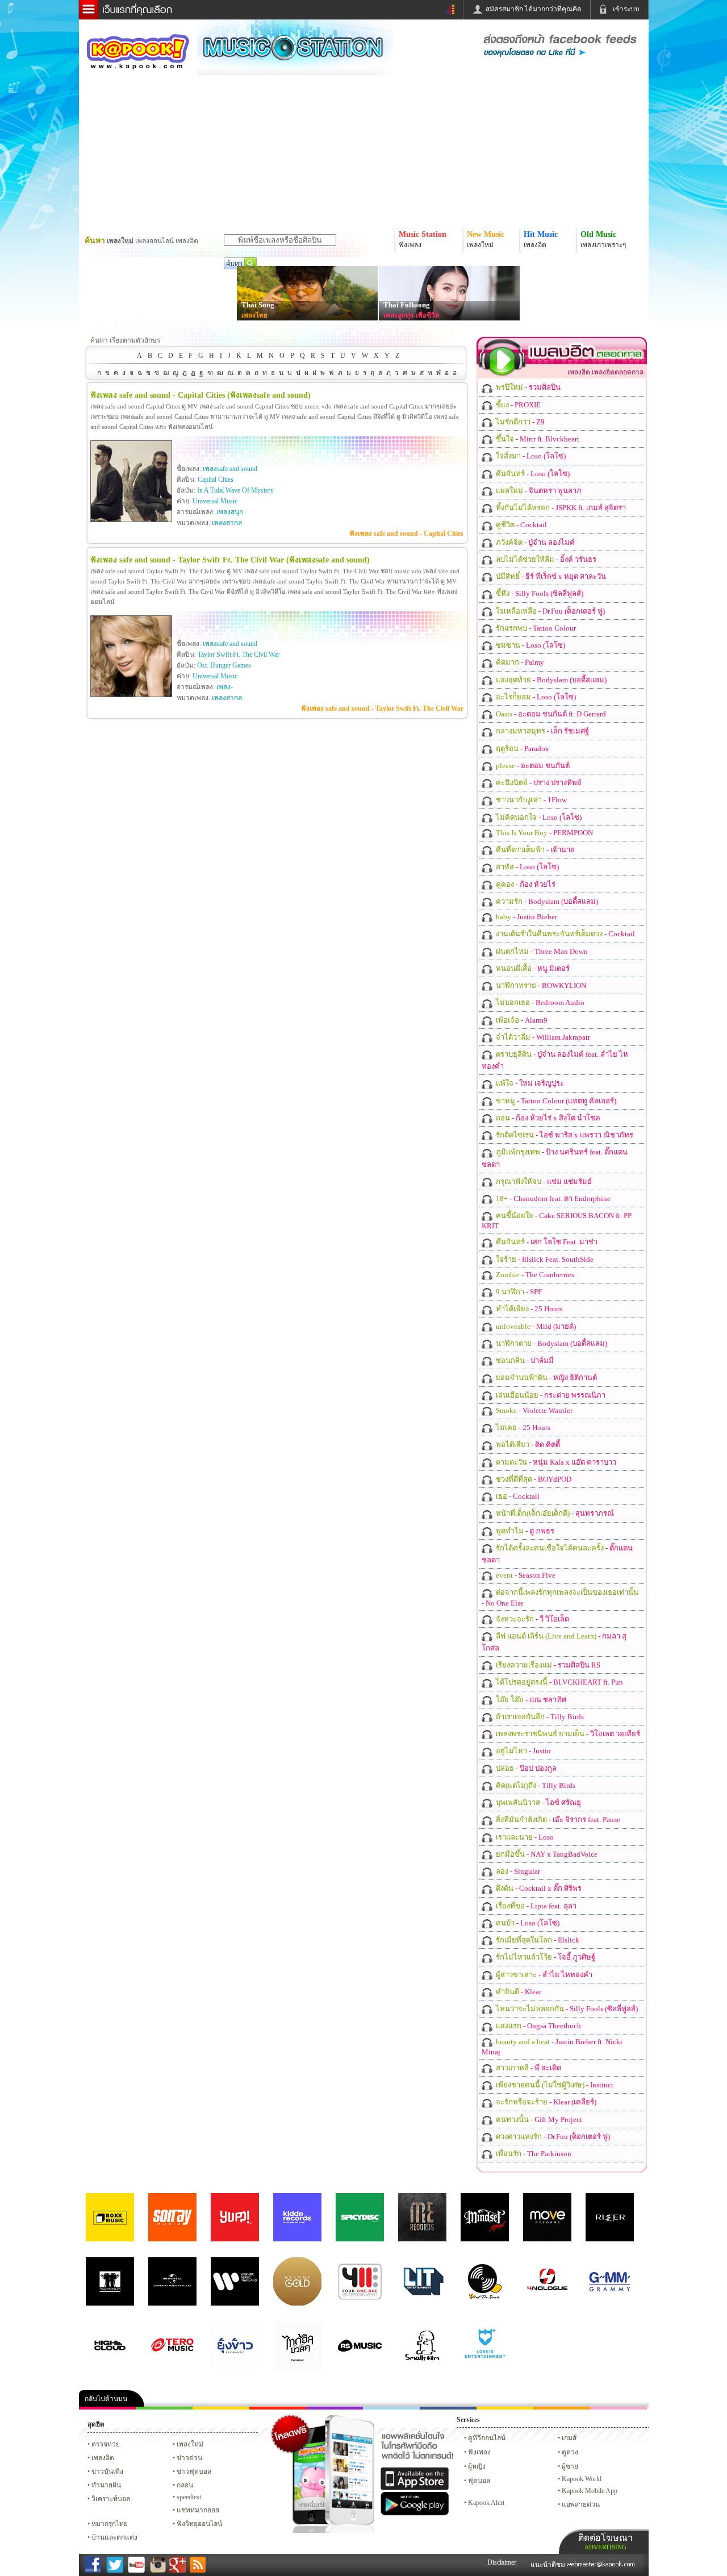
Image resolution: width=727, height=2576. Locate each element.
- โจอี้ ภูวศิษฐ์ (545, 1957)
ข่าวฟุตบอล (194, 2471)
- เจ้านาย (534, 850)
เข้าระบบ (626, 9)
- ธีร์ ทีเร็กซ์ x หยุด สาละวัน (550, 576)
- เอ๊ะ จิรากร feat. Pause (557, 1820)
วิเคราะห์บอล (111, 2499)
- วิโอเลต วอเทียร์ (567, 1734)
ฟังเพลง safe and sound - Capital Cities (406, 533)
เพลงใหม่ (190, 2444)
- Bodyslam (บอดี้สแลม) (550, 680)
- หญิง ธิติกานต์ (546, 1377)
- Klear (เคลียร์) (545, 2102)
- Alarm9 (521, 1020)
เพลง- (225, 687)
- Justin (523, 1751)
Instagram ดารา (391, 2408)
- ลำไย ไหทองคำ (543, 1975)
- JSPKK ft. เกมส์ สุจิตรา (560, 508)
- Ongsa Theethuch (538, 2026)
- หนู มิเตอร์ (532, 968)
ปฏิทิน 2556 (221, 2408)
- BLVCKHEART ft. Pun (559, 1682)
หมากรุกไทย (562, 2408)
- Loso (524, 1837)
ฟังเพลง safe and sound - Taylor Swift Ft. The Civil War (382, 708)
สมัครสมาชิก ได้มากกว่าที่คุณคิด (534, 9)
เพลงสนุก (230, 512)
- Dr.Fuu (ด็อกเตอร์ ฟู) (550, 611)
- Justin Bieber (526, 917)
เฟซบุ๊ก (278, 2408)
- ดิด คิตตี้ (527, 1445)
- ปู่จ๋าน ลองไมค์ (534, 542)
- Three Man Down (541, 951)
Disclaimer (502, 2562)
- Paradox (522, 749)
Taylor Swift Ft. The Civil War (239, 655)
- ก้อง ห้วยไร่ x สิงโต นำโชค (547, 1118)
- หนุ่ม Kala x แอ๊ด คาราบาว (555, 1462)
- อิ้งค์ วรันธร (545, 559)
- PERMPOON (544, 833)
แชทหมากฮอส (505, 2408)
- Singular (517, 1871)
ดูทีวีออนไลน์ (487, 2438)
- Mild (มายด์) (535, 1326)
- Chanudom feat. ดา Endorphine (552, 1199)
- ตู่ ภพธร (524, 1531)
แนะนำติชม (549, 2565)
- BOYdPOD (533, 1479)
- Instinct (554, 2085)
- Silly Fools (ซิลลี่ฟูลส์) (539, 593)
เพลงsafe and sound (230, 469)
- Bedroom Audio (539, 1003)
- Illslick (537, 1940)
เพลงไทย (254, 315)
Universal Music (215, 501)
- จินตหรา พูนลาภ (538, 491)
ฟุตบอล (479, 2481)
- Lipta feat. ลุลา (535, 1906)
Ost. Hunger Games (224, 665)
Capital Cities (216, 480)
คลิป (107, 2408)
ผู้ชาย (570, 2466)
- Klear (518, 1992)
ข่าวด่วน (189, 2458)
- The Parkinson (533, 2154)
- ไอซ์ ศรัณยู (538, 1802)
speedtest (189, 2497)
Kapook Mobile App (590, 2491)
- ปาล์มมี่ (524, 1360)
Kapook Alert (486, 2503)
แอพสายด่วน (581, 2504)
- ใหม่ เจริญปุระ (529, 1083)
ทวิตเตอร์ (335, 2408)
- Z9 (519, 422)
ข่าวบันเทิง (107, 2471)
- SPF (518, 1292)
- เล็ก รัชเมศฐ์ (542, 731)
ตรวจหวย (106, 2444)
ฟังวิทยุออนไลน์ (199, 2524)
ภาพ (164, 2408)
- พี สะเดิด (528, 2068)
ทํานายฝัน (106, 2485)
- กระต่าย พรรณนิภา (550, 1395)
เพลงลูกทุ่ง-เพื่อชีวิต (411, 315)
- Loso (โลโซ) (530, 456)
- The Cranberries (534, 1275)
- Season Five (525, 1575)
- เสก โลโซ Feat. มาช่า (546, 1242)
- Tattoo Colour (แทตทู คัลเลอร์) (555, 1101)
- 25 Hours (528, 1309)
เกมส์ (569, 2438)
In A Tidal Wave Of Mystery (235, 490)
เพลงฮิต (103, 2458)
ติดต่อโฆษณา (605, 2542)
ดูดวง (570, 2452)
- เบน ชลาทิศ (530, 1700)
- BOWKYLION (540, 985)
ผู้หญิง (477, 2466)
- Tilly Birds (539, 1717)
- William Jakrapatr (542, 1037)
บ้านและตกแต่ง (114, 2537)
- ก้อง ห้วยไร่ (525, 884)
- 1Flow (530, 800)
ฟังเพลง (479, 2452)
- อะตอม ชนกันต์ (532, 766)
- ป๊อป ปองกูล (525, 1768)
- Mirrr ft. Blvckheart (537, 439)
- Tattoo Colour (535, 628)
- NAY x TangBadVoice (546, 1854)
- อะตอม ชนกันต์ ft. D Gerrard (550, 714)
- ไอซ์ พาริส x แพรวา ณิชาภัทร (564, 1135)
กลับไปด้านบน (106, 2399)
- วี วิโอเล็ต (532, 1619)
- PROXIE (517, 405)
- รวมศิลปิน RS (547, 1665)
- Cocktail (521, 525)
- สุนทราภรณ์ (554, 1513)
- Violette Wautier (533, 1410)
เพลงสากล (227, 523)
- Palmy (519, 662)
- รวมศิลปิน (527, 387)
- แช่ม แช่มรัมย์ (543, 1181)
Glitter (619, 2408)
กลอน (448, 2408)
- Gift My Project (538, 2119)
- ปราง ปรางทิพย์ (538, 783)
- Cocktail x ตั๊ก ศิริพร (538, 1888)
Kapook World (582, 2479)
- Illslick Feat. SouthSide (544, 1259)
